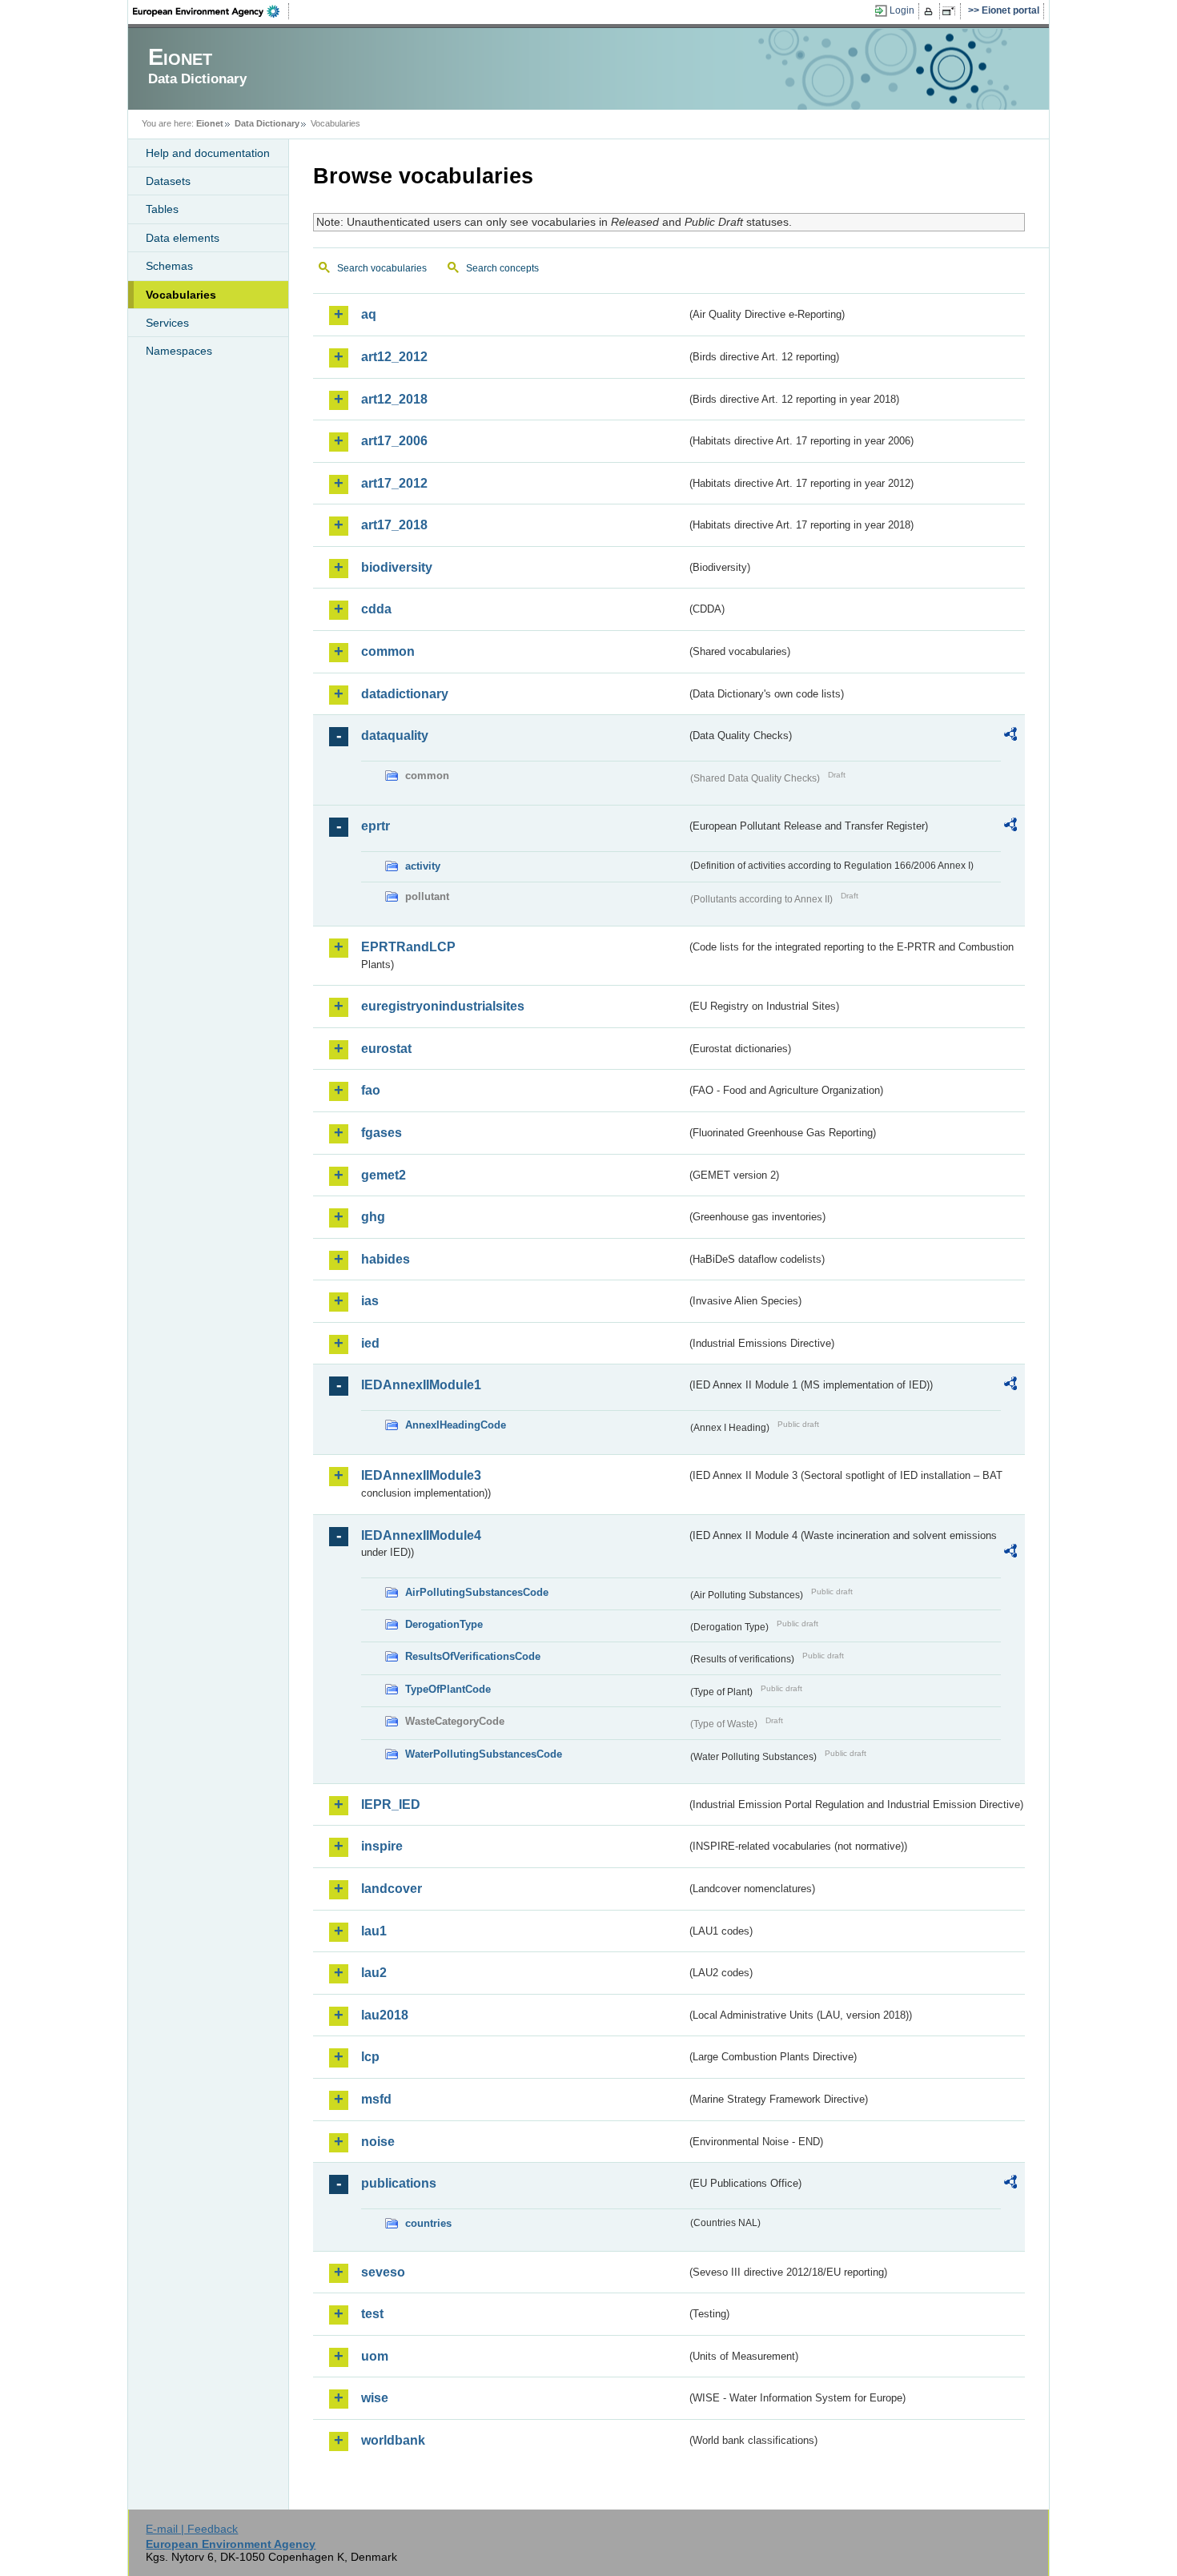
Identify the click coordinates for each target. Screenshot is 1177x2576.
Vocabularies (181, 295)
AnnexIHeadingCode (456, 1425)
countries (428, 2223)
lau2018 (385, 2015)
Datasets (168, 181)
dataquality (395, 735)
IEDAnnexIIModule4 (421, 1535)
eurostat (386, 1049)
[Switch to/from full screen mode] (952, 11)
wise (375, 2398)
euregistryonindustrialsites (443, 1006)
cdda (376, 609)
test (372, 2314)
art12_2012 (394, 357)
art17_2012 (394, 483)
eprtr (376, 826)
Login (902, 10)
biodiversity (397, 567)
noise (378, 2142)
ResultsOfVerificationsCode (473, 1656)
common (388, 651)
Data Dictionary (267, 123)
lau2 (374, 1973)
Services (167, 323)
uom (375, 2356)
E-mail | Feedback (192, 2529)
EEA (211, 11)
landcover (392, 1889)
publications (399, 2183)
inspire (382, 1846)
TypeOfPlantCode (448, 1689)
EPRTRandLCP (408, 947)
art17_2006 (394, 441)
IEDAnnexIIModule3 (421, 1475)
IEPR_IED (391, 1804)
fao (371, 1090)
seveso (383, 2272)
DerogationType (444, 1624)
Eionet (210, 123)
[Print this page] (931, 11)
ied (370, 1343)
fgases (382, 1133)
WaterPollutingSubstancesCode (484, 1754)
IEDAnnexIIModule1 (421, 1385)
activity (423, 866)
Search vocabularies (382, 268)
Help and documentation (208, 153)
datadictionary (405, 694)
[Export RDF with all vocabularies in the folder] (1010, 737)
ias (370, 1301)
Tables (162, 209)
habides (386, 1259)
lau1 (374, 1931)
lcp (370, 2057)
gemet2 (384, 1175)
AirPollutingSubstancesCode (477, 1592)
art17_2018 (394, 525)
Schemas (169, 266)
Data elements (183, 238)
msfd (376, 2099)
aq (369, 314)
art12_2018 (394, 399)
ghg (373, 1217)
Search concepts (502, 268)
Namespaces (179, 351)
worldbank (393, 2440)
